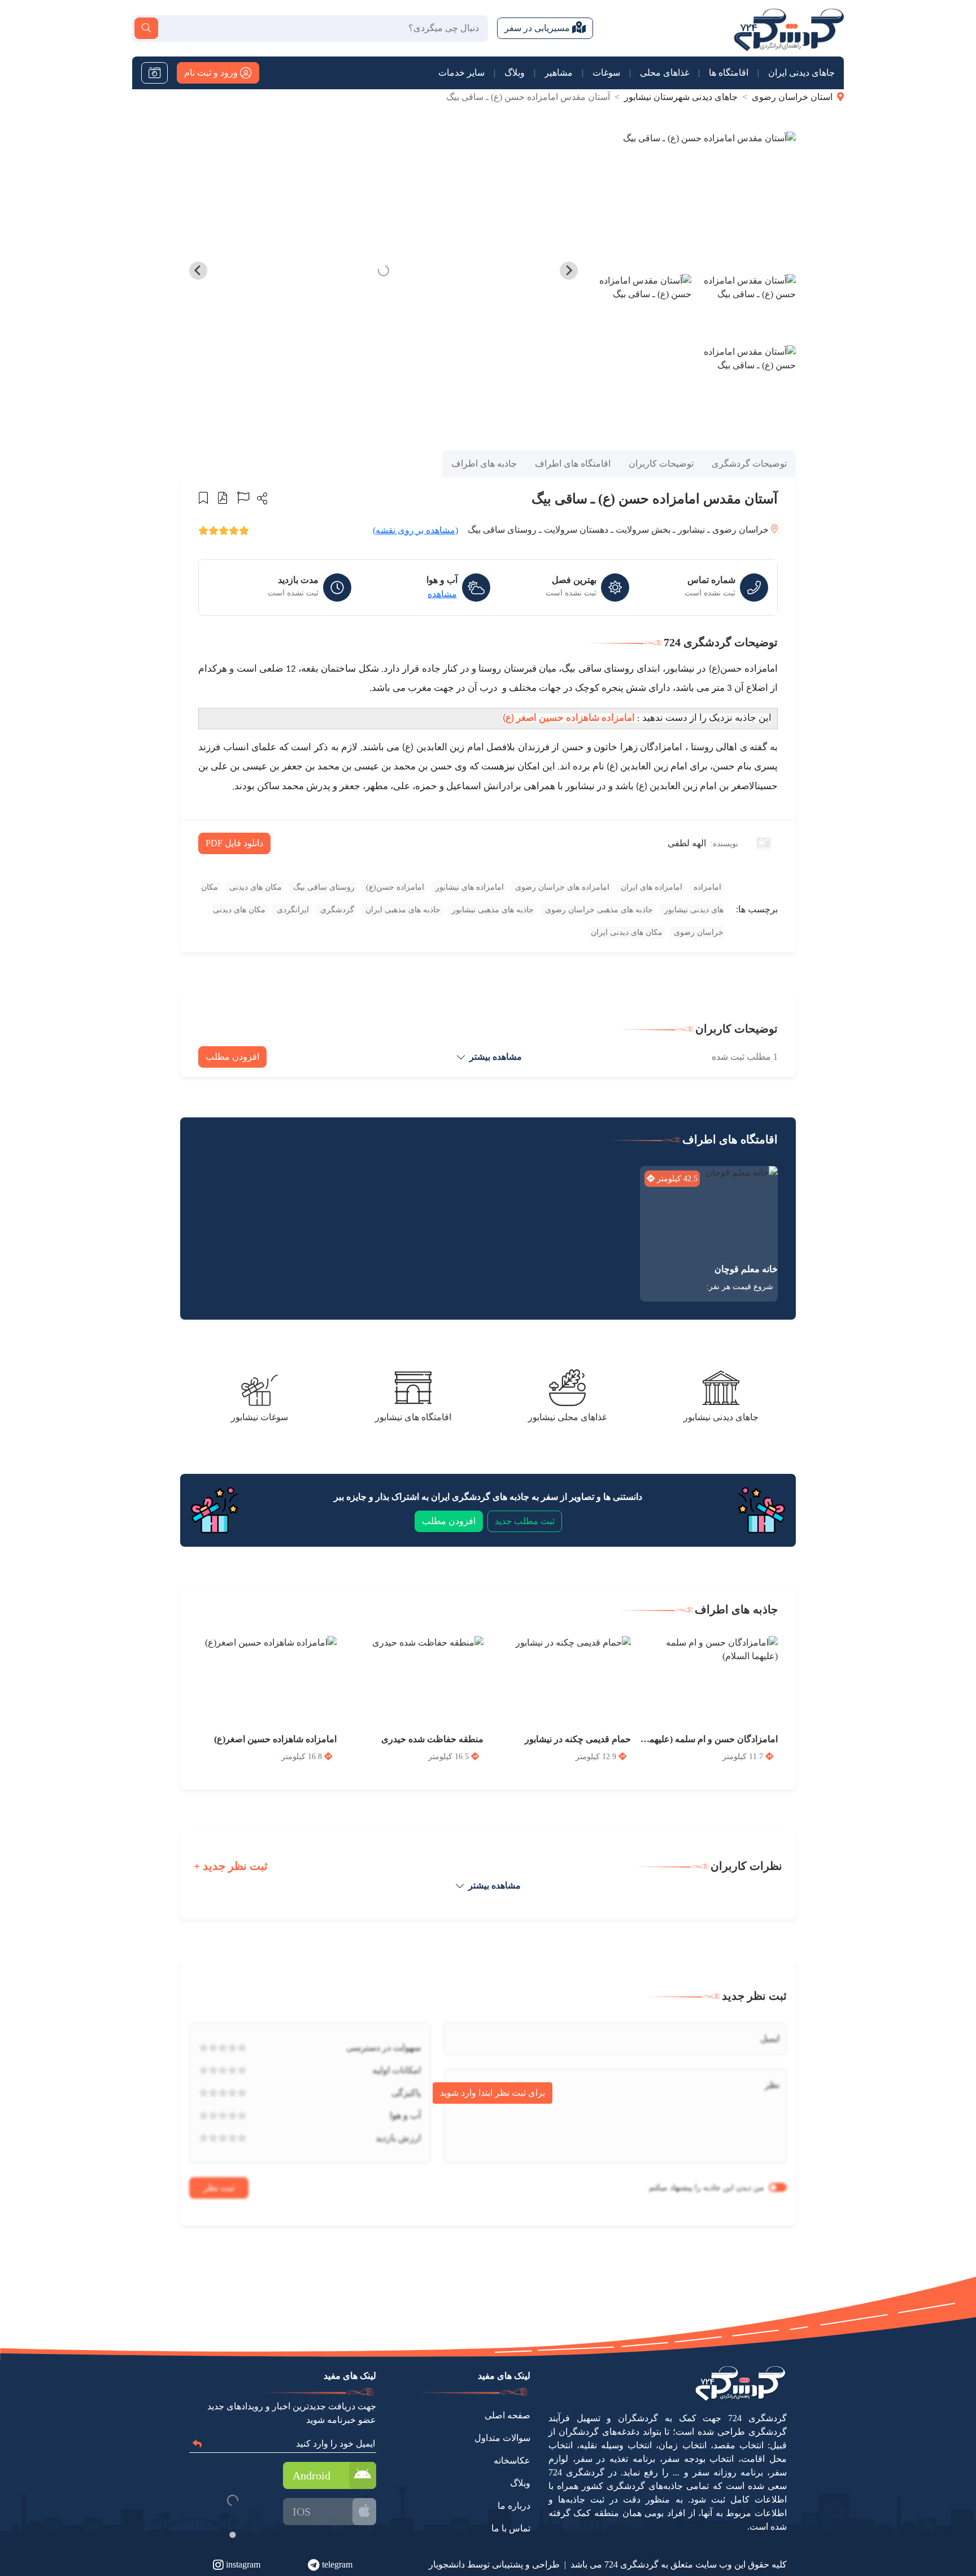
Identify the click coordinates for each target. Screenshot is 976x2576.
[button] (261, 498)
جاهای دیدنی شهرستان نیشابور (681, 97)
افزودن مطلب (232, 1057)
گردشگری (336, 910)
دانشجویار (447, 2564)
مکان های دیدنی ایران (627, 932)
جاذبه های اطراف (484, 464)
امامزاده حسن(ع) (394, 887)
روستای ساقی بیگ (323, 887)
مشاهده (442, 594)
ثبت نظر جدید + (231, 1866)
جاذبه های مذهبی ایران (402, 910)
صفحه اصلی (507, 2415)
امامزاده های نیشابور (469, 887)
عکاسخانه (512, 2460)
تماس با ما (511, 2528)
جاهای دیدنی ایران (801, 73)
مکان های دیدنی (254, 887)
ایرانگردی (292, 910)
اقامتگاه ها (729, 73)
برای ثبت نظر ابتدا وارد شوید (493, 2093)
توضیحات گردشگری (749, 464)
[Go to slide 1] (232, 2534)
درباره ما (514, 2506)
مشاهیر (559, 73)
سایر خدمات (461, 73)
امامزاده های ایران (650, 887)
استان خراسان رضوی (792, 97)
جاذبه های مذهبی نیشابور (492, 910)
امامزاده (706, 887)
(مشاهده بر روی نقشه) (415, 530)
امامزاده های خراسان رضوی (561, 887)
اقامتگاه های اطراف (573, 464)
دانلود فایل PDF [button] (234, 843)
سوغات (606, 73)
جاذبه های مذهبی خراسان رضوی (598, 910)
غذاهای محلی (665, 73)
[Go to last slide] (569, 271)
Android (311, 2475)
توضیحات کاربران (661, 464)
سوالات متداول (502, 2438)
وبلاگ (515, 73)
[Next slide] (198, 271)
